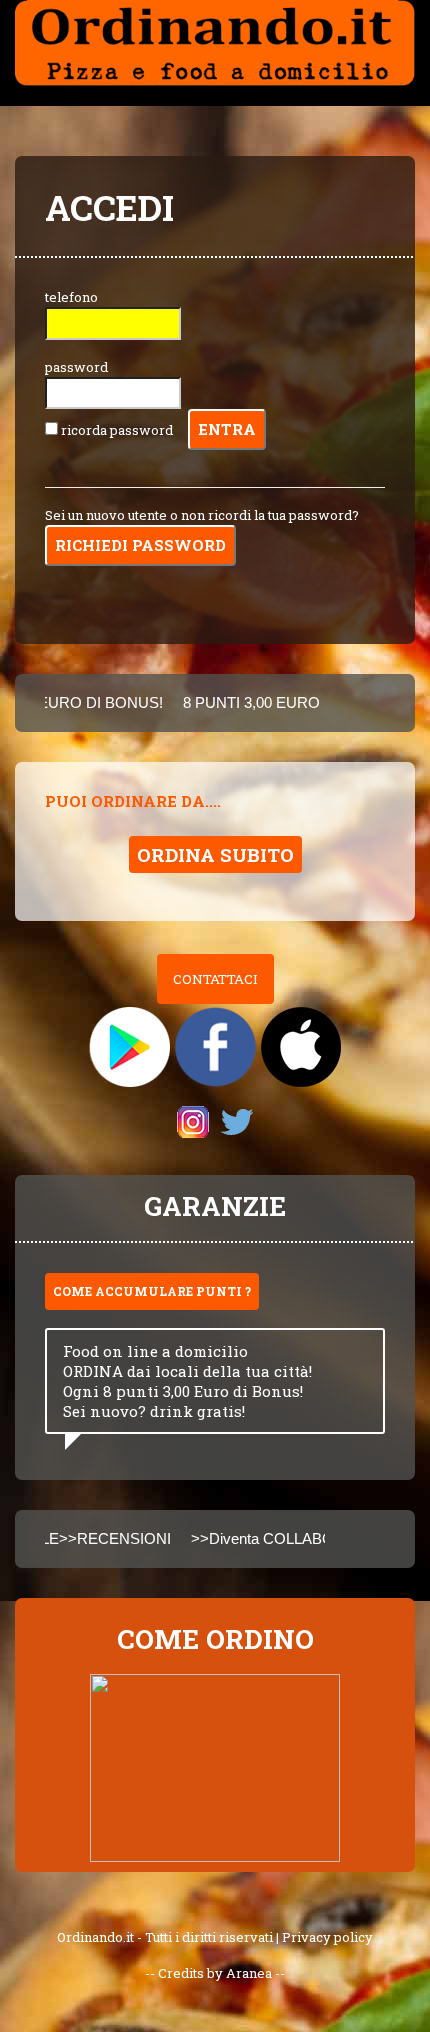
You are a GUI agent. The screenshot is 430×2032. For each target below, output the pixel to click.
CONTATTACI (215, 979)
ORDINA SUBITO (215, 854)
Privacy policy (327, 1937)
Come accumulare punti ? (152, 1291)
